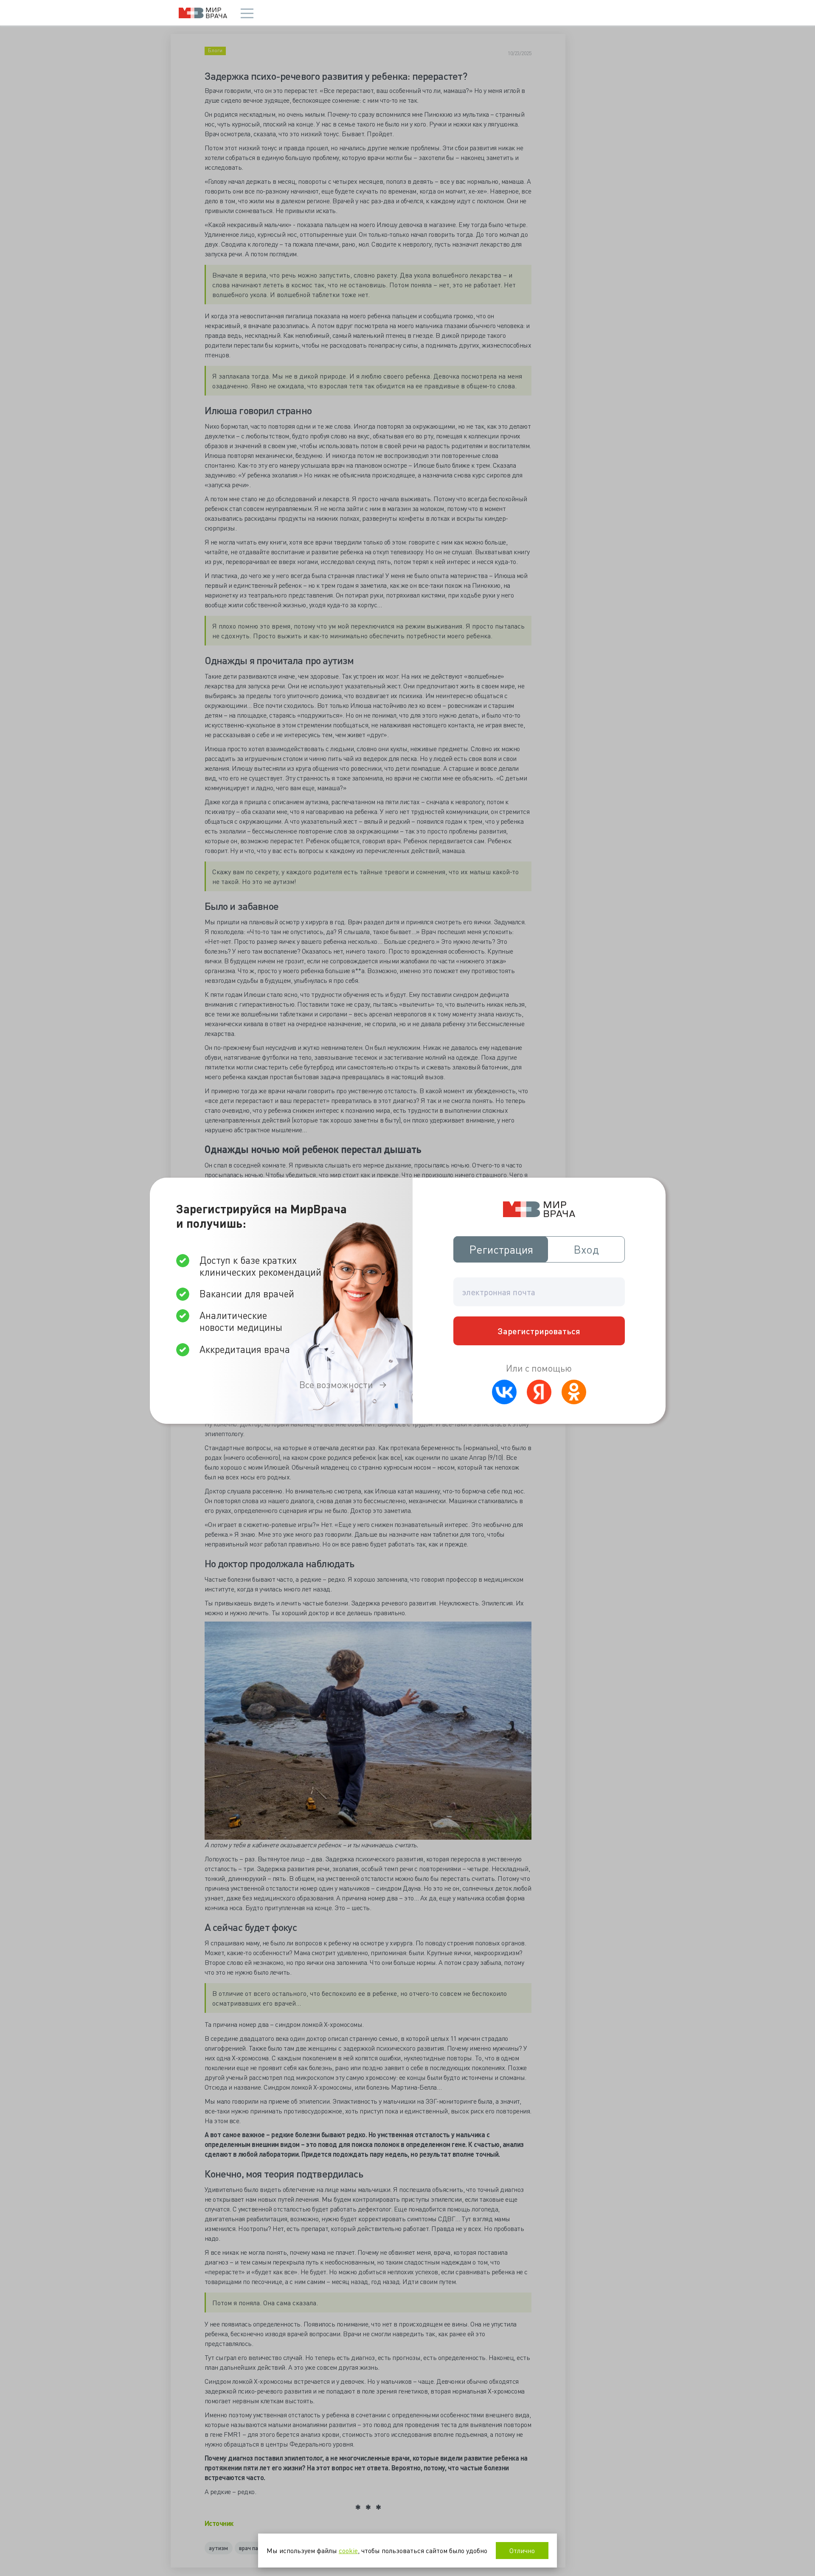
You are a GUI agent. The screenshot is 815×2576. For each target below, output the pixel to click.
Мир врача (203, 13)
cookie (348, 2550)
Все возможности (336, 1385)
